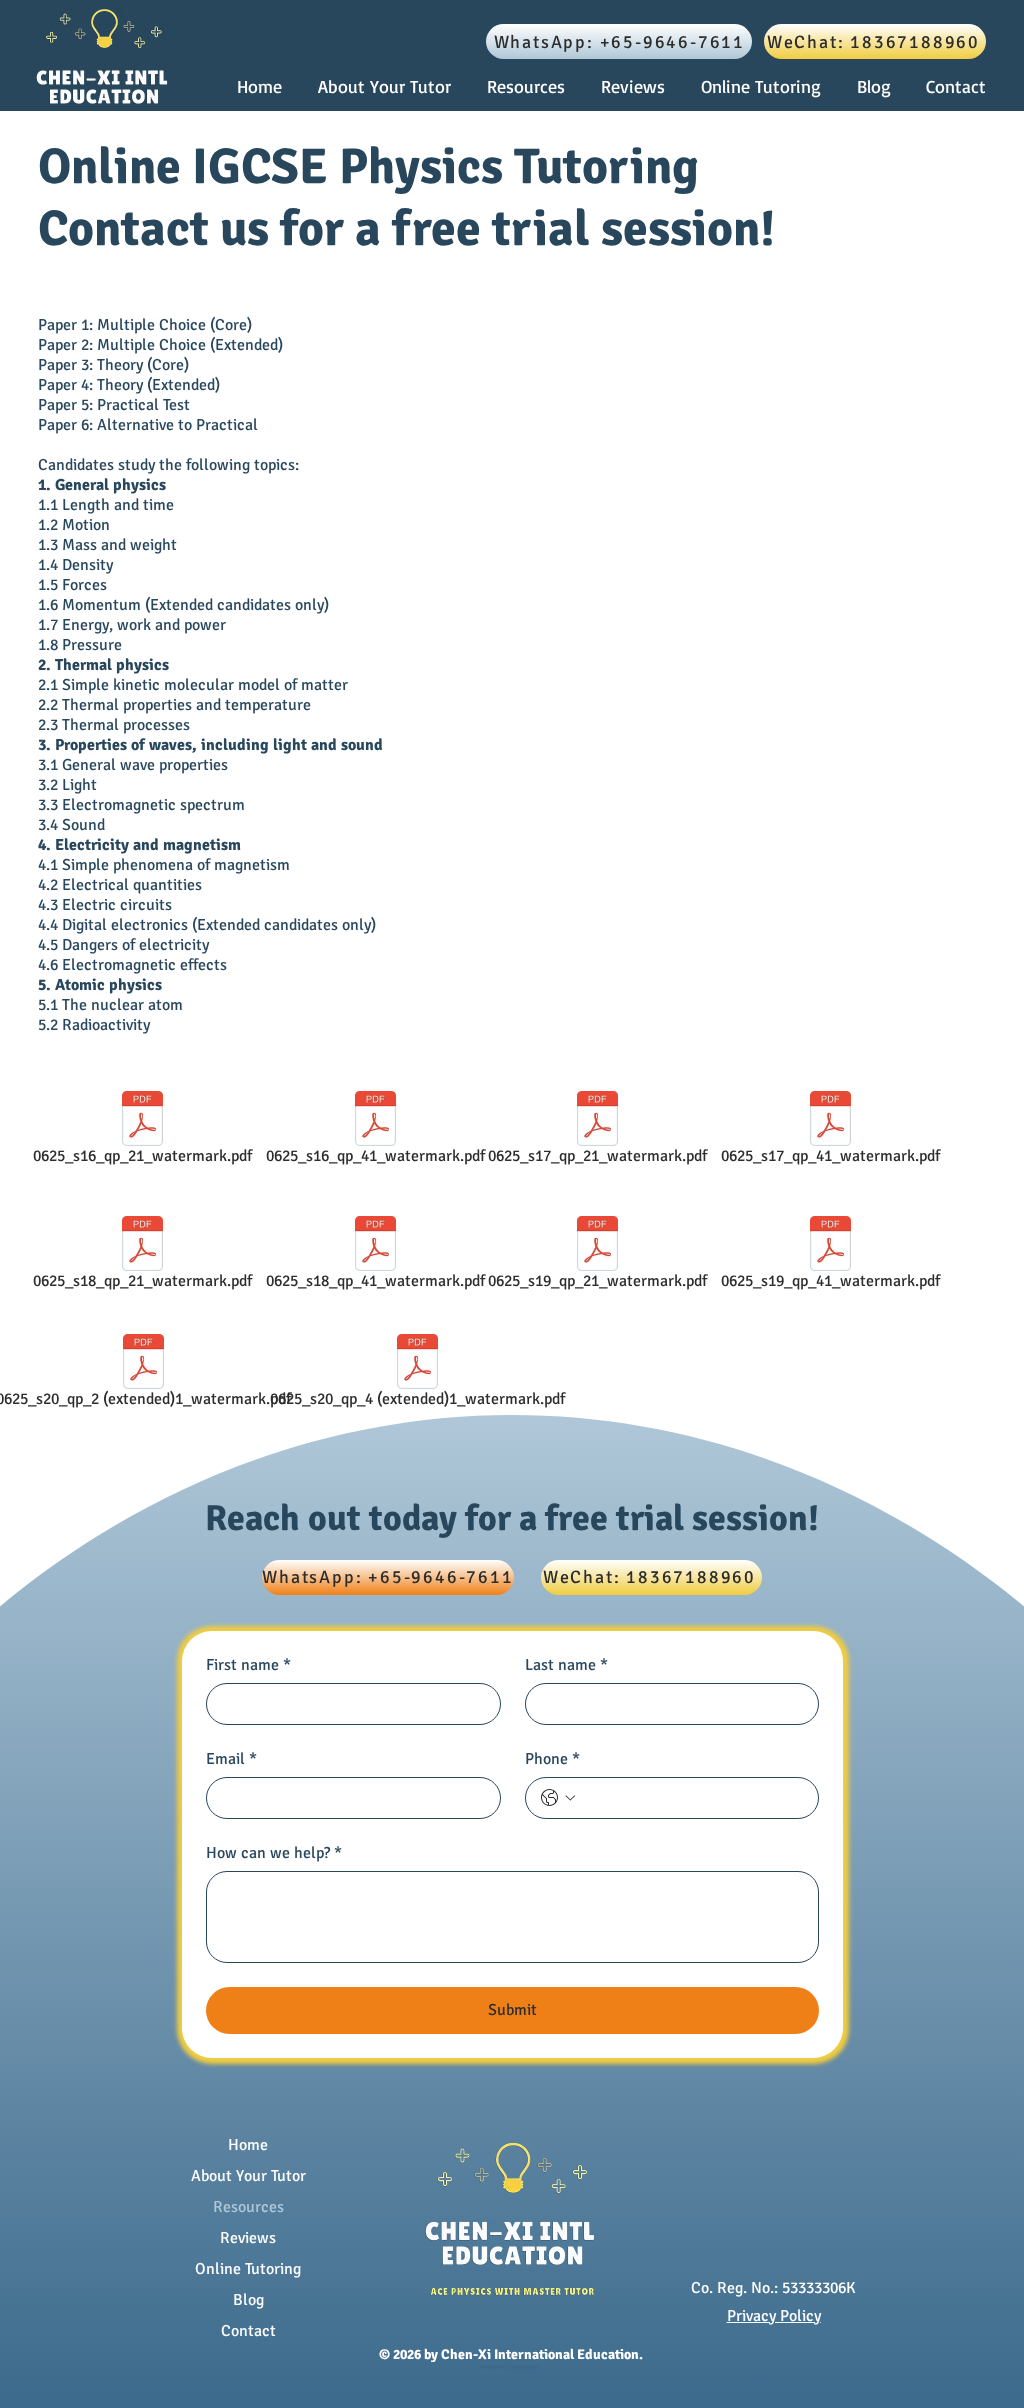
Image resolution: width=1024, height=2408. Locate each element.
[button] (529, 86)
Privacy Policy (774, 2316)
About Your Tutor (248, 2176)
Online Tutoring (248, 2269)
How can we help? (274, 1853)
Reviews (248, 2238)
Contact (248, 2331)
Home (248, 2145)
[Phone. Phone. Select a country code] (558, 1798)
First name (248, 1665)
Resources (248, 2207)
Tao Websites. (524, 2367)
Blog (248, 2300)
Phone (552, 1759)
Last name (566, 1665)
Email (231, 1759)
